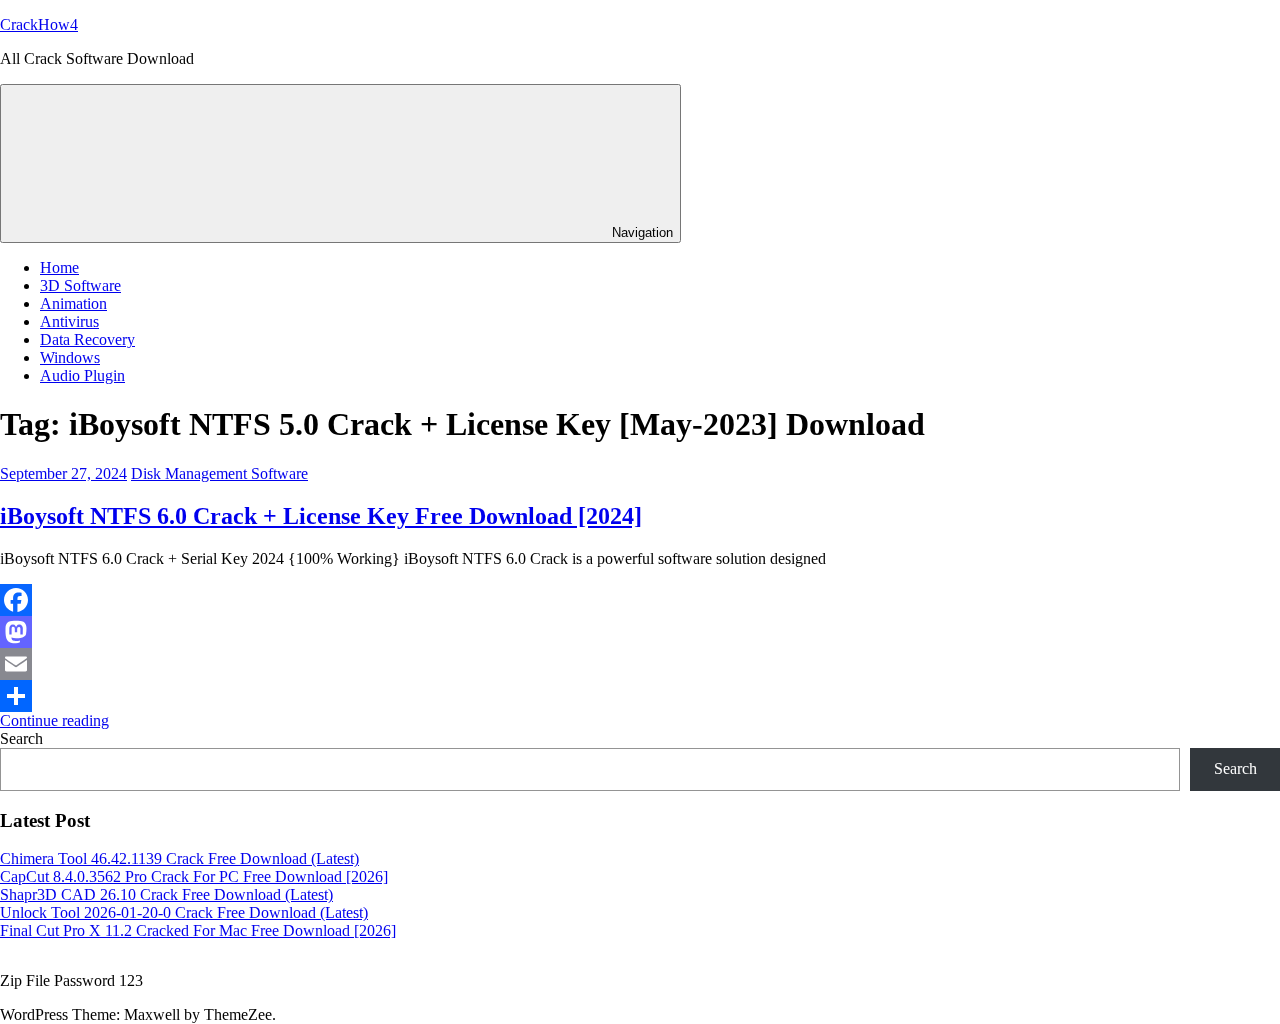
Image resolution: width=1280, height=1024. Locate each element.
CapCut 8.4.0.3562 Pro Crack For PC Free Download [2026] (194, 876)
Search (21, 738)
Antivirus (69, 321)
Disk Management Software (219, 473)
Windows (70, 357)
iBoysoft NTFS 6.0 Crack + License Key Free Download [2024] (321, 516)
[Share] (640, 696)
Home (59, 267)
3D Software (80, 285)
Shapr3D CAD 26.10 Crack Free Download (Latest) (166, 894)
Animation (73, 303)
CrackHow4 (39, 24)
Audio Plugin (82, 375)
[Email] (640, 664)
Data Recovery (87, 339)
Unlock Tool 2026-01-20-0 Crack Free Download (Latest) (184, 912)
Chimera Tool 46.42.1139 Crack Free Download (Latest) (179, 858)
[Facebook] (640, 600)
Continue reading (54, 720)
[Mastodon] (640, 632)
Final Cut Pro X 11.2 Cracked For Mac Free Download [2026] (198, 930)
